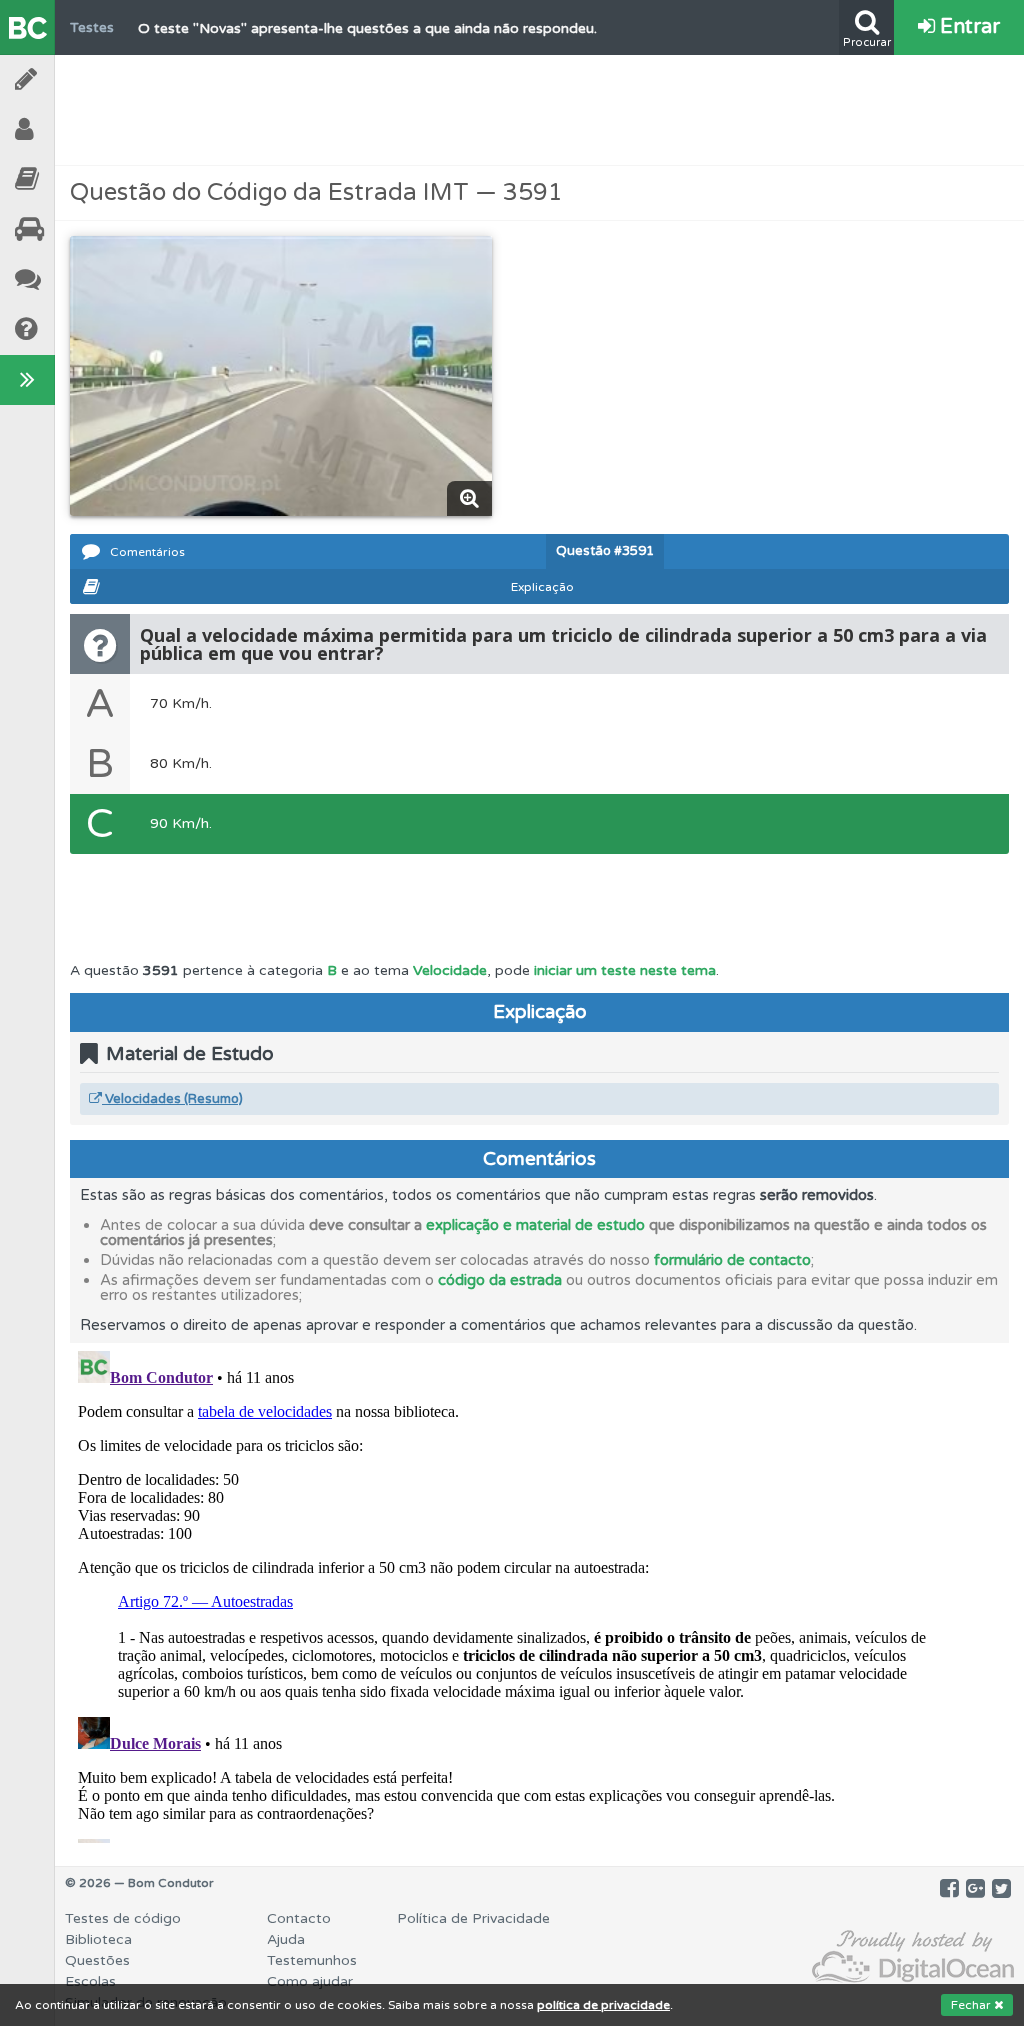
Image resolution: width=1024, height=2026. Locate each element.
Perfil (80, 129)
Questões (97, 1960)
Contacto (299, 1918)
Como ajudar (310, 1981)
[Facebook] (949, 1889)
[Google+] (975, 1889)
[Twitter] (1001, 1889)
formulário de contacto (732, 1260)
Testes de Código (80, 79)
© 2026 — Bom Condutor (139, 1883)
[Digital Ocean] (913, 1957)
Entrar (967, 27)
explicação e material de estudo (535, 1225)
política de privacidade (603, 2005)
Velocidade (450, 970)
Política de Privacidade (473, 1918)
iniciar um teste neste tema (625, 970)
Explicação (542, 587)
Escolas (80, 229)
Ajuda (80, 329)
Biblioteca (80, 179)
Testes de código (123, 1918)
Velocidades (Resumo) (172, 1099)
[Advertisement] (540, 110)
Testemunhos (80, 279)
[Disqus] (539, 1593)
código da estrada (500, 1280)
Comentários (147, 552)
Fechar (972, 2005)
